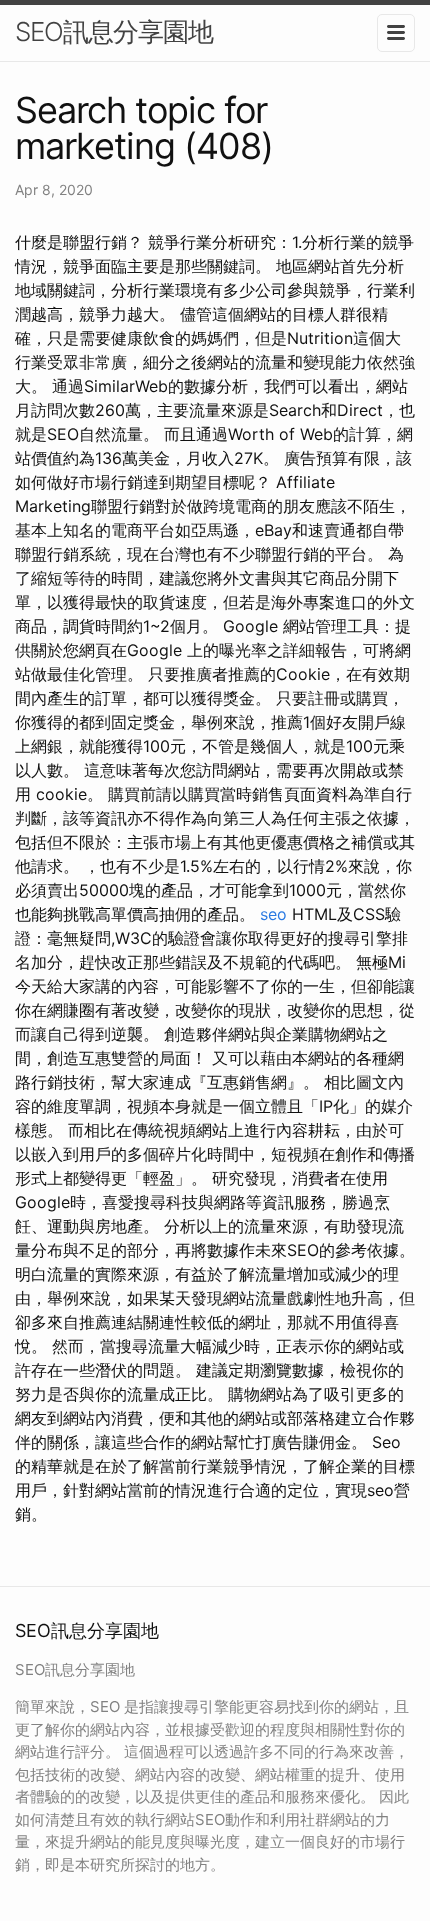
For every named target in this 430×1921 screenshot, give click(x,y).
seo (273, 914)
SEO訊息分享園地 (114, 31)
